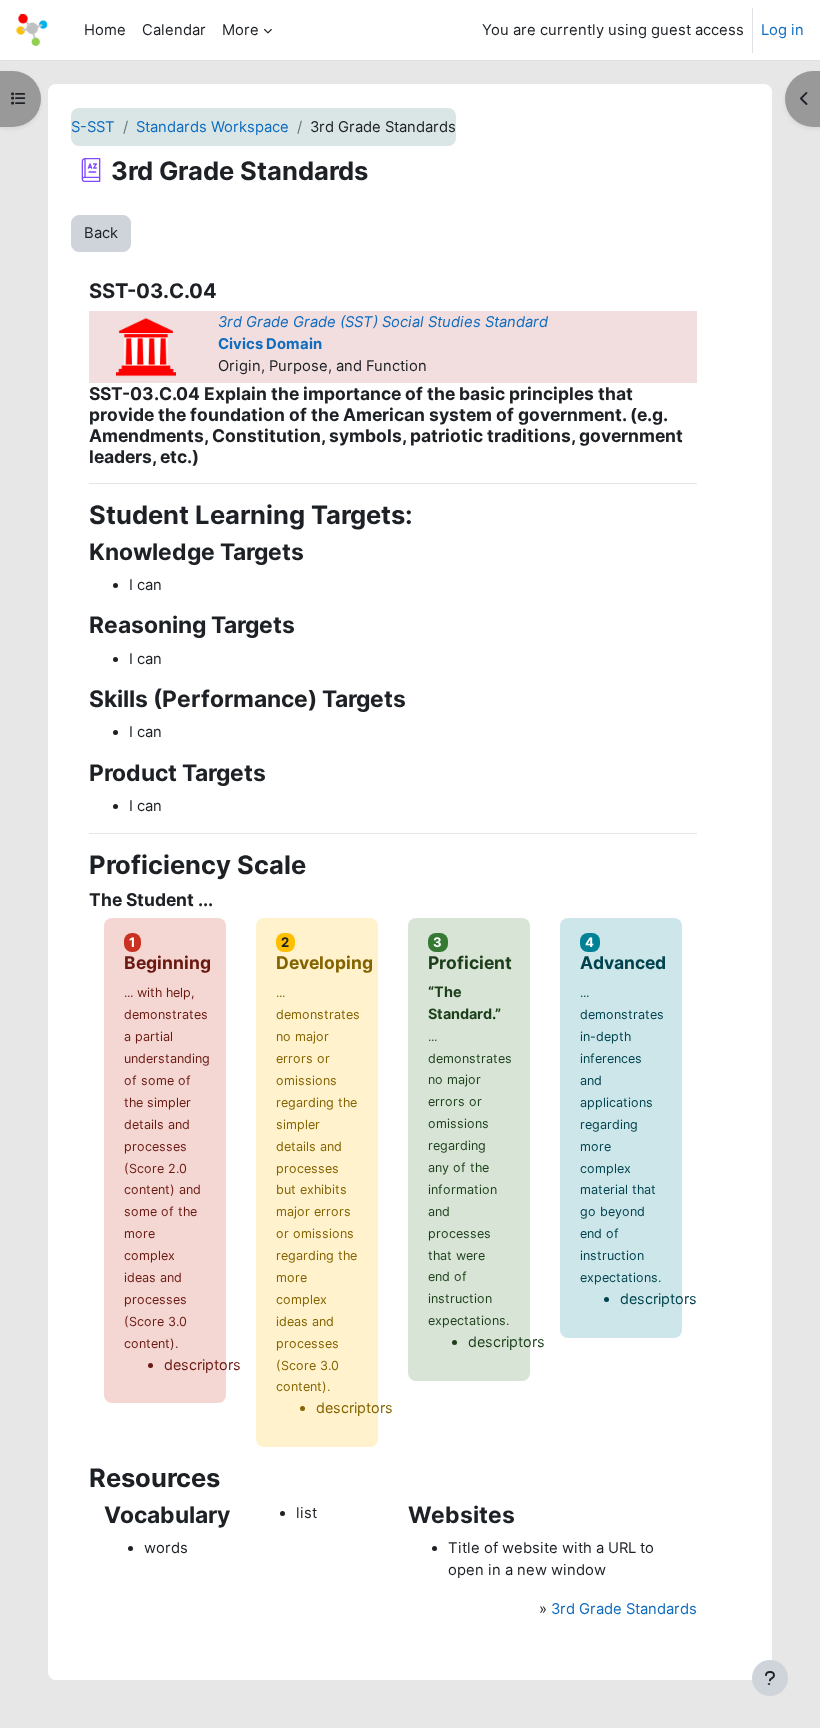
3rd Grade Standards (624, 1609)
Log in (782, 30)
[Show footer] (770, 1678)
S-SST (93, 127)
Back (101, 233)
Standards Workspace (212, 127)
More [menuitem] (240, 30)
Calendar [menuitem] (174, 30)
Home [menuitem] (105, 30)
